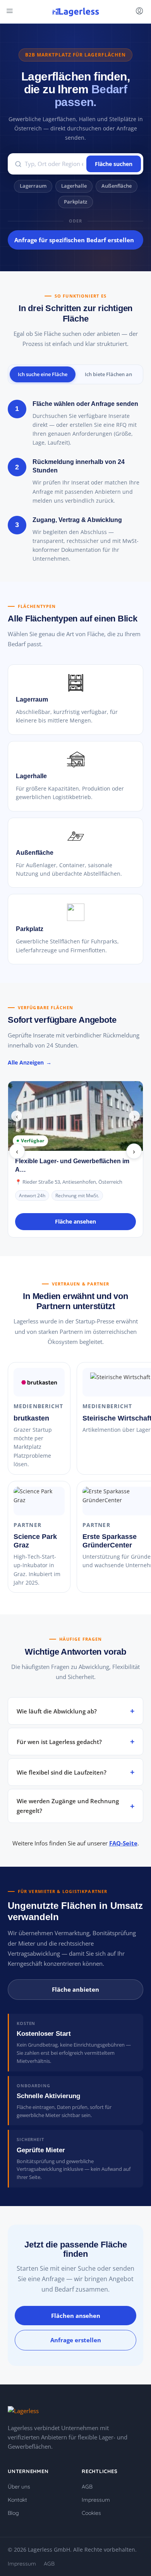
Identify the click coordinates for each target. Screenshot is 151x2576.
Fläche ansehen (75, 1221)
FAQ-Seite (123, 1843)
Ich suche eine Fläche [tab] (43, 374)
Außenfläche (117, 186)
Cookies (91, 2513)
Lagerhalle (74, 186)
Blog (13, 2513)
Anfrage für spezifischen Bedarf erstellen (74, 240)
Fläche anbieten (75, 1989)
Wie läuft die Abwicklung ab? (57, 1711)
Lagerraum (33, 186)
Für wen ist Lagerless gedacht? (59, 1742)
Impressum (96, 2500)
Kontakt (17, 2500)
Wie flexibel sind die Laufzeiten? (62, 1772)
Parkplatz (75, 202)
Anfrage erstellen (76, 2340)
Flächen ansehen (76, 2316)
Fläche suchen (114, 164)
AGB (87, 2487)
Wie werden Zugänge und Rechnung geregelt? (68, 1806)
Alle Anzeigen (26, 1062)
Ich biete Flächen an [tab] (108, 374)
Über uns (19, 2487)
